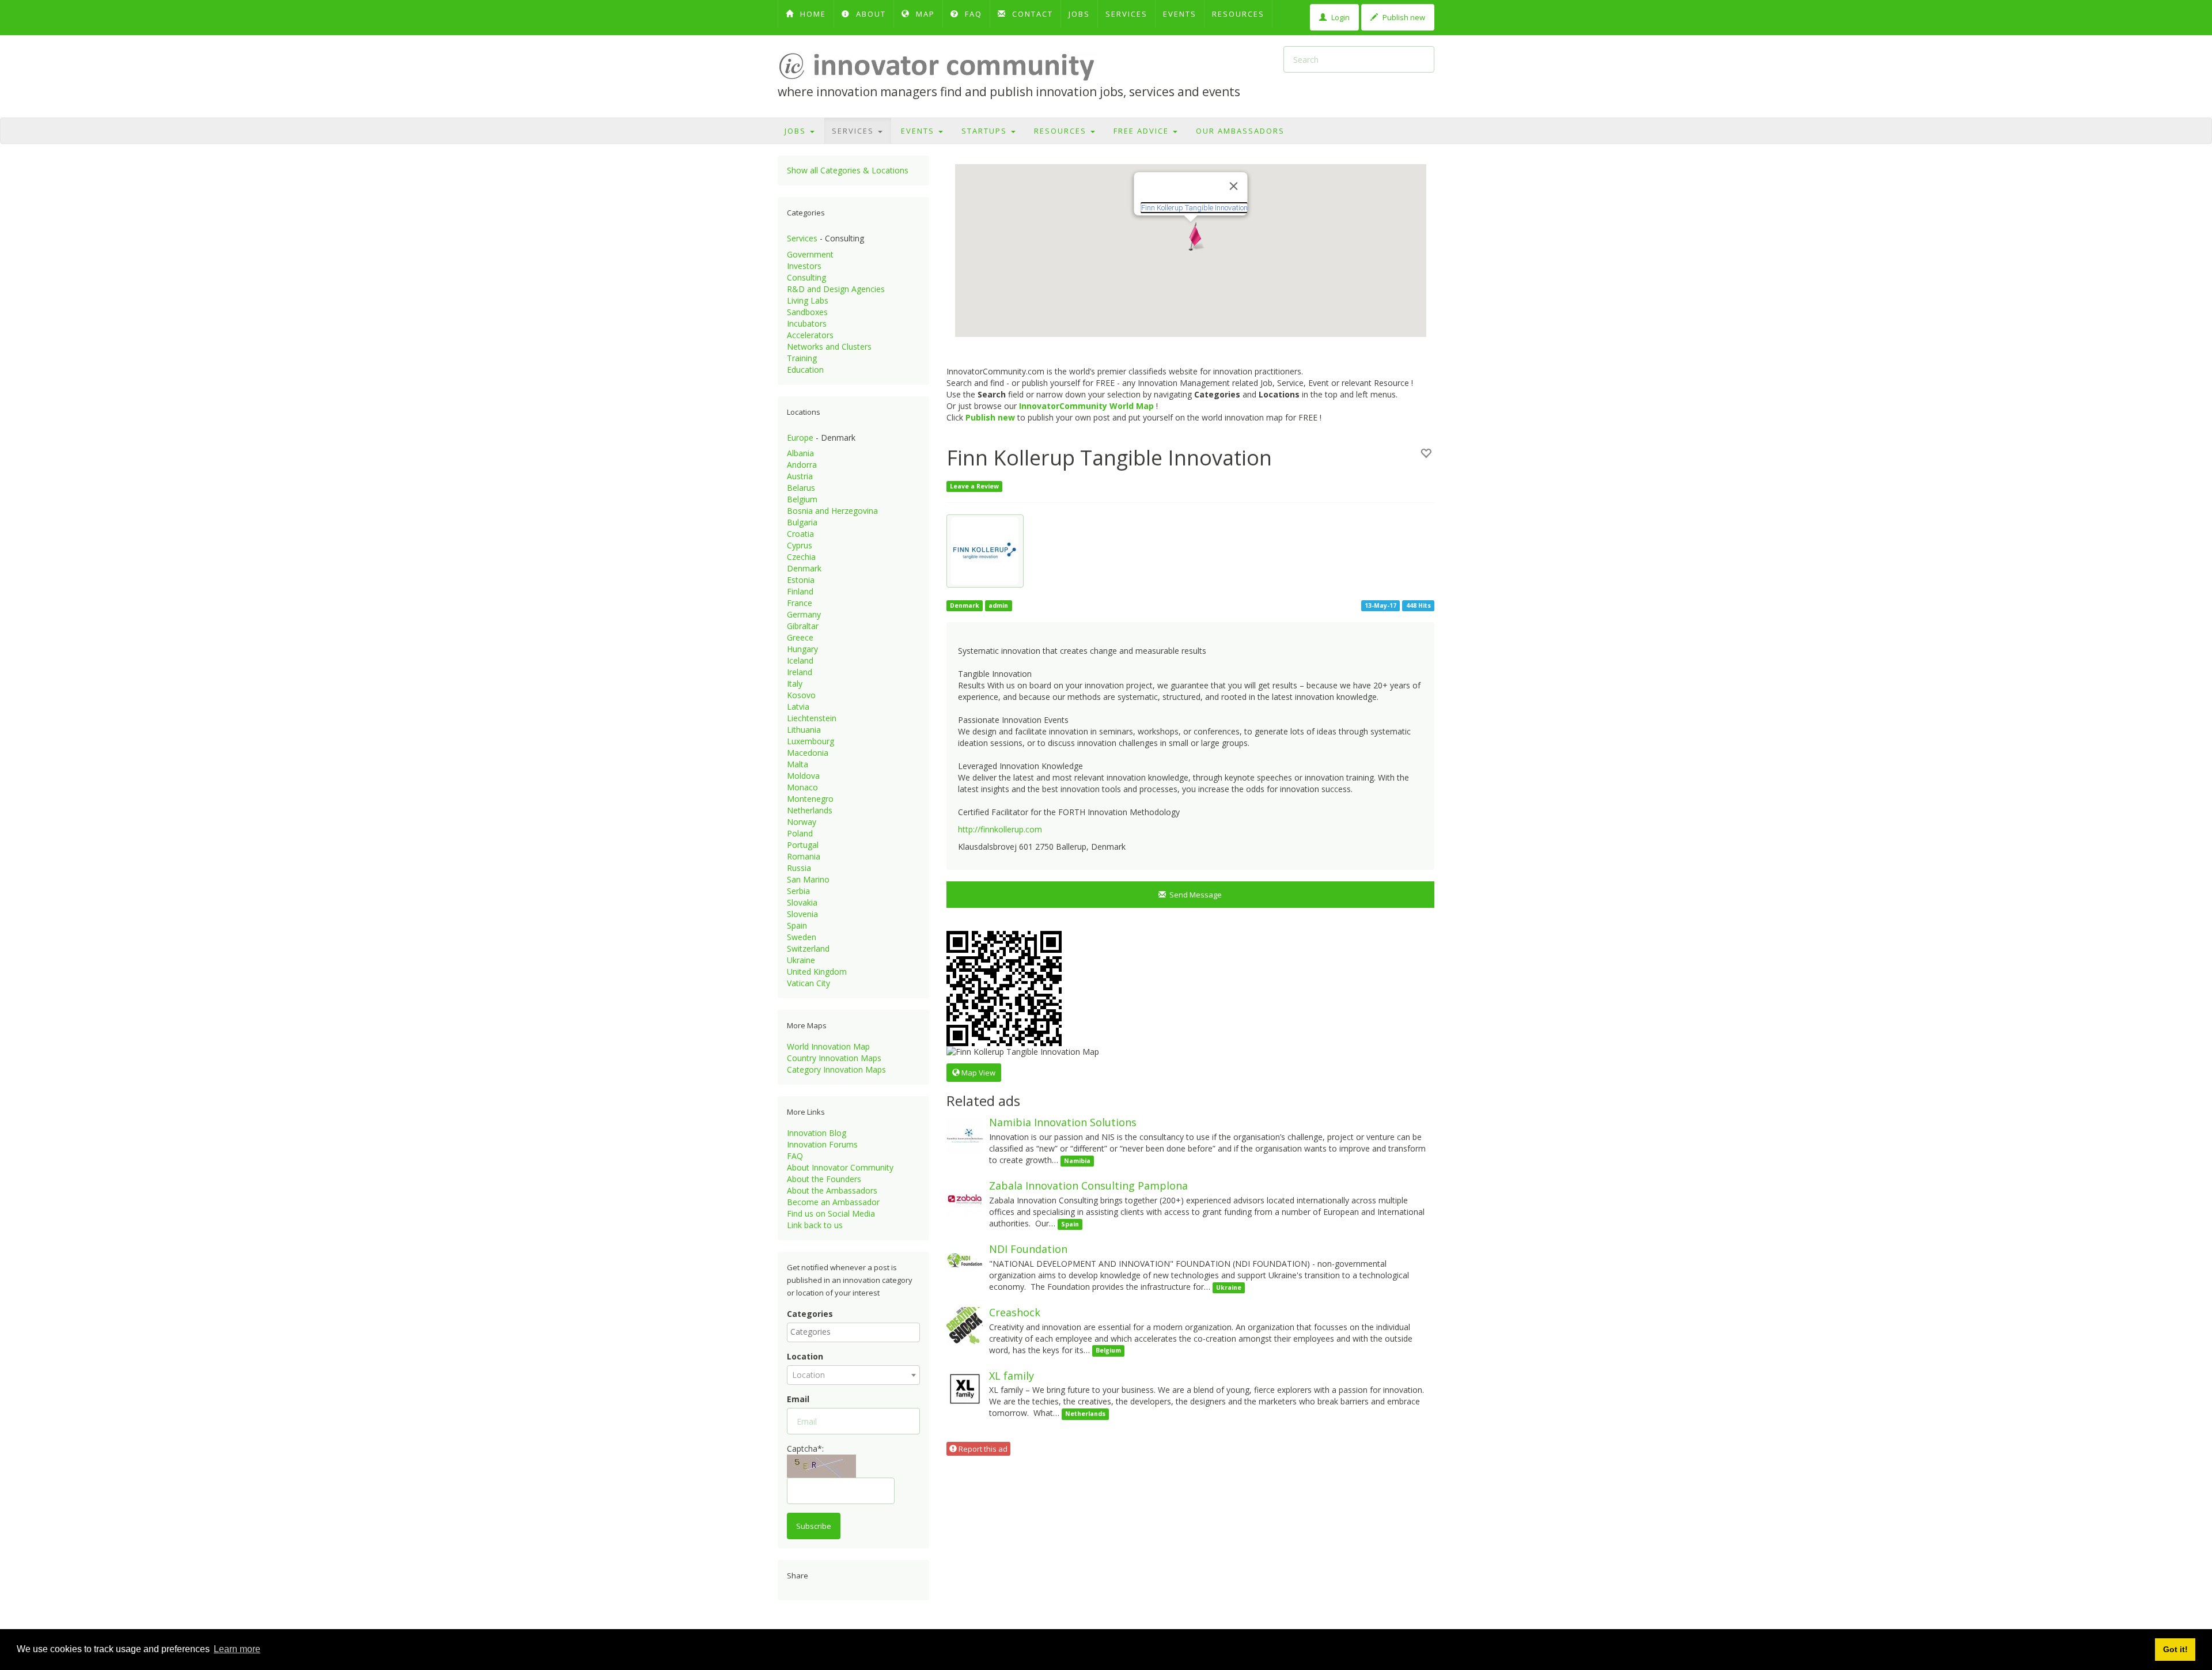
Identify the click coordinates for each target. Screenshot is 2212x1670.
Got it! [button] (2175, 1649)
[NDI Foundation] (965, 1261)
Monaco (802, 787)
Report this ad (982, 1449)
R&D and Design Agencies (836, 289)
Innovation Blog (817, 1133)
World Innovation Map (828, 1046)
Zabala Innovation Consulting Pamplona (1088, 1186)
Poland (800, 833)
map (924, 14)
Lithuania (804, 730)
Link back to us (815, 1225)
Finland (800, 591)
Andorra (802, 465)
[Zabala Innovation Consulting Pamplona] (965, 1198)
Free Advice (1143, 131)
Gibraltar (803, 626)
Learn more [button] (237, 1649)
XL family (1012, 1376)
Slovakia (802, 902)
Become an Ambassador (833, 1202)
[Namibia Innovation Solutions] (965, 1135)
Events (1180, 14)
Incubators (807, 323)
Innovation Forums (822, 1144)
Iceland (800, 660)
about (870, 14)
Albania (800, 453)
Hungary (802, 649)
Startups (986, 131)
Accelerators (810, 335)
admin (998, 605)
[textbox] (856, 1332)
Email (798, 1399)
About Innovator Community (840, 1167)
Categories (810, 1314)
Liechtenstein (812, 718)
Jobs (1079, 14)
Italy (795, 683)
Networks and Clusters (829, 347)
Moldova (803, 776)
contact (1031, 14)
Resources (1238, 14)
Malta (798, 764)
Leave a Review (974, 486)
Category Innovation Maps (836, 1069)
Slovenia (802, 914)
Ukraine (801, 960)
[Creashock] (965, 1325)
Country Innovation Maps (834, 1058)
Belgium (802, 499)
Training (802, 358)
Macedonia (808, 753)
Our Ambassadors (1240, 131)
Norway (802, 822)
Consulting (806, 277)
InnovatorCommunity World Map (1086, 406)
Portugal (803, 845)
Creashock (1015, 1312)
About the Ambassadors (832, 1190)
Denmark (804, 568)
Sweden (802, 937)
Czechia (801, 557)
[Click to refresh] (821, 1466)
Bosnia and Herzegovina (832, 511)
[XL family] (965, 1387)
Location (805, 1356)
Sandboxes (807, 312)
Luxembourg (810, 741)
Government (810, 254)
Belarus (801, 488)
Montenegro (810, 799)
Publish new (1403, 17)
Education (805, 370)
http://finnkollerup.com (1000, 829)
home (812, 14)
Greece (800, 637)
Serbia (798, 891)
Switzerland (808, 948)
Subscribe (814, 1526)
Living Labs (808, 300)
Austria (800, 476)
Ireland (800, 672)
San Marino (808, 879)
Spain (797, 925)
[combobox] (853, 1332)
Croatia (800, 534)
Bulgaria (802, 522)
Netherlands (810, 810)
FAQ (972, 14)
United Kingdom (817, 972)
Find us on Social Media (831, 1213)
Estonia (801, 580)
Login (1340, 17)
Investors (804, 266)
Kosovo (801, 695)
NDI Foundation (1028, 1249)
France (800, 603)
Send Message (1194, 895)
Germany (804, 614)
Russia (799, 868)
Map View (978, 1073)
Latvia (798, 707)
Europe (800, 438)
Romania (804, 856)
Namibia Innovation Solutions (1063, 1122)
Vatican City (808, 983)
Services (1126, 14)
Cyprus (800, 545)
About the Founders (824, 1179)
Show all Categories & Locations (848, 170)
